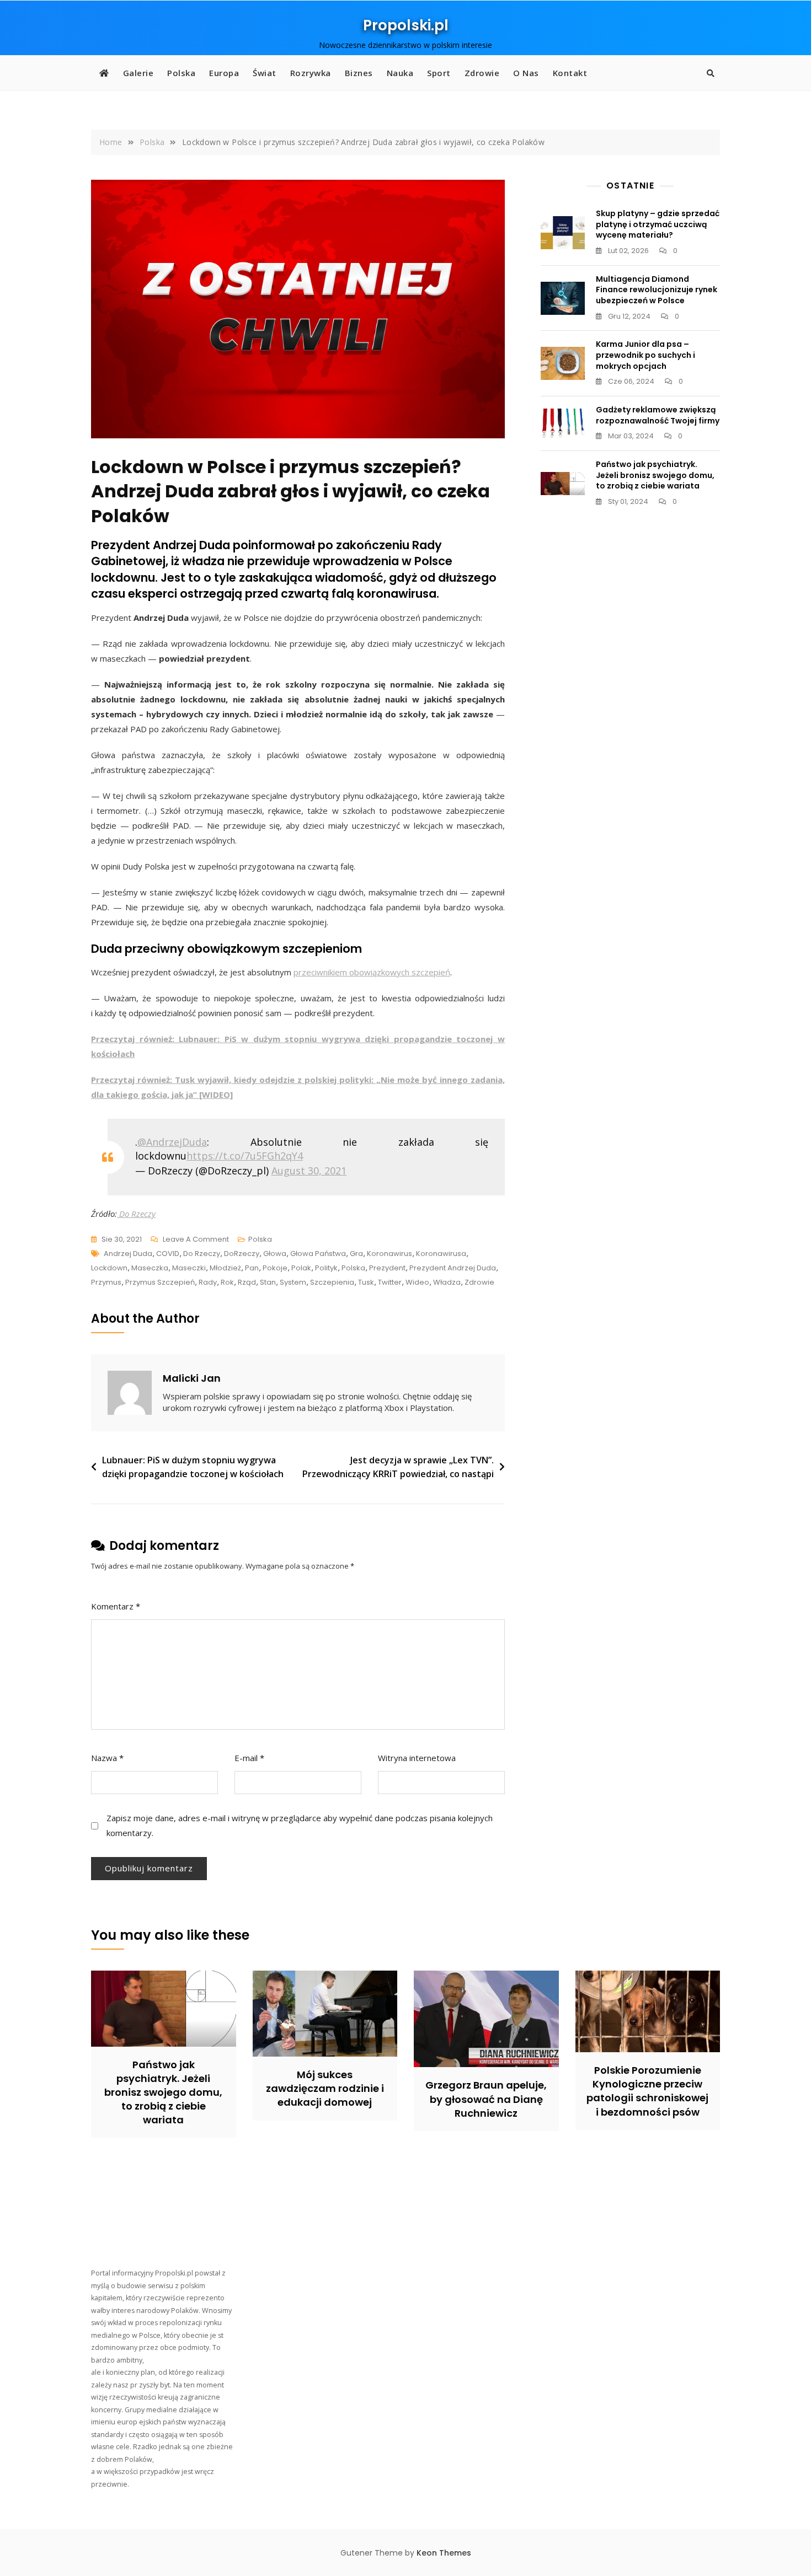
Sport (439, 73)
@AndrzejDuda (172, 1142)
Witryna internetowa (417, 1758)
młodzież (225, 1268)
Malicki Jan (192, 1378)
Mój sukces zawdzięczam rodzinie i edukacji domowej (325, 2088)
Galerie (138, 73)
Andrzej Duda (128, 1254)
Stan (268, 1282)
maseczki (189, 1268)
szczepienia (332, 1282)
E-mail (249, 1758)
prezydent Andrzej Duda (453, 1268)
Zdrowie (482, 73)
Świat (265, 73)
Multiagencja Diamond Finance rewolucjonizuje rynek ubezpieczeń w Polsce (657, 290)
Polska (181, 73)
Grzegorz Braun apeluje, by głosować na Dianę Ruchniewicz (486, 2099)
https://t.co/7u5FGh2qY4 (245, 1156)
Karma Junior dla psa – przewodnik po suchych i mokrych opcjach (645, 355)
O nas (526, 73)
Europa (224, 73)
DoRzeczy (242, 1254)
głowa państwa (318, 1254)
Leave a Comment (196, 1240)
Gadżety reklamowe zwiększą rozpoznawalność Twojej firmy (658, 415)
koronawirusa (441, 1254)
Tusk (366, 1282)
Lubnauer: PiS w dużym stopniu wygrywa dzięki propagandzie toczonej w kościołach (193, 1467)
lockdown (109, 1268)
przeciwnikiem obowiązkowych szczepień (372, 972)
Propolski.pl (406, 25)
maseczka (150, 1268)
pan (252, 1268)
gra (356, 1254)
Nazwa (107, 1758)
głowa (275, 1254)
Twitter (390, 1282)
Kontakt (570, 73)
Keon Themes (444, 2553)
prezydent (387, 1268)
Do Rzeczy (136, 1214)
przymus (106, 1282)
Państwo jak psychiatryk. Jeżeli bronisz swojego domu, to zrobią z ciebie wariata (655, 475)
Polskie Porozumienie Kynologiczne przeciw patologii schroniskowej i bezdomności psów (647, 2091)
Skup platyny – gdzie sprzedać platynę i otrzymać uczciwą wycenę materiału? (658, 224)
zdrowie (479, 1282)
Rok (227, 1282)
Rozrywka (311, 73)
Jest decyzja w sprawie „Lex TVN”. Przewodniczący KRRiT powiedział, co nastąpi (398, 1467)
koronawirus (390, 1254)
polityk (326, 1268)
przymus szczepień (160, 1282)
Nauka (400, 73)
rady (208, 1282)
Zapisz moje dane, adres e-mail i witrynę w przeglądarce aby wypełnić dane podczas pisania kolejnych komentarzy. (300, 1825)
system (293, 1282)
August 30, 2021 (309, 1171)
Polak (301, 1268)
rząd (247, 1282)
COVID (168, 1254)
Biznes (359, 73)
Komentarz (116, 1606)
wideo (417, 1282)
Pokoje (275, 1268)
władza (447, 1282)
